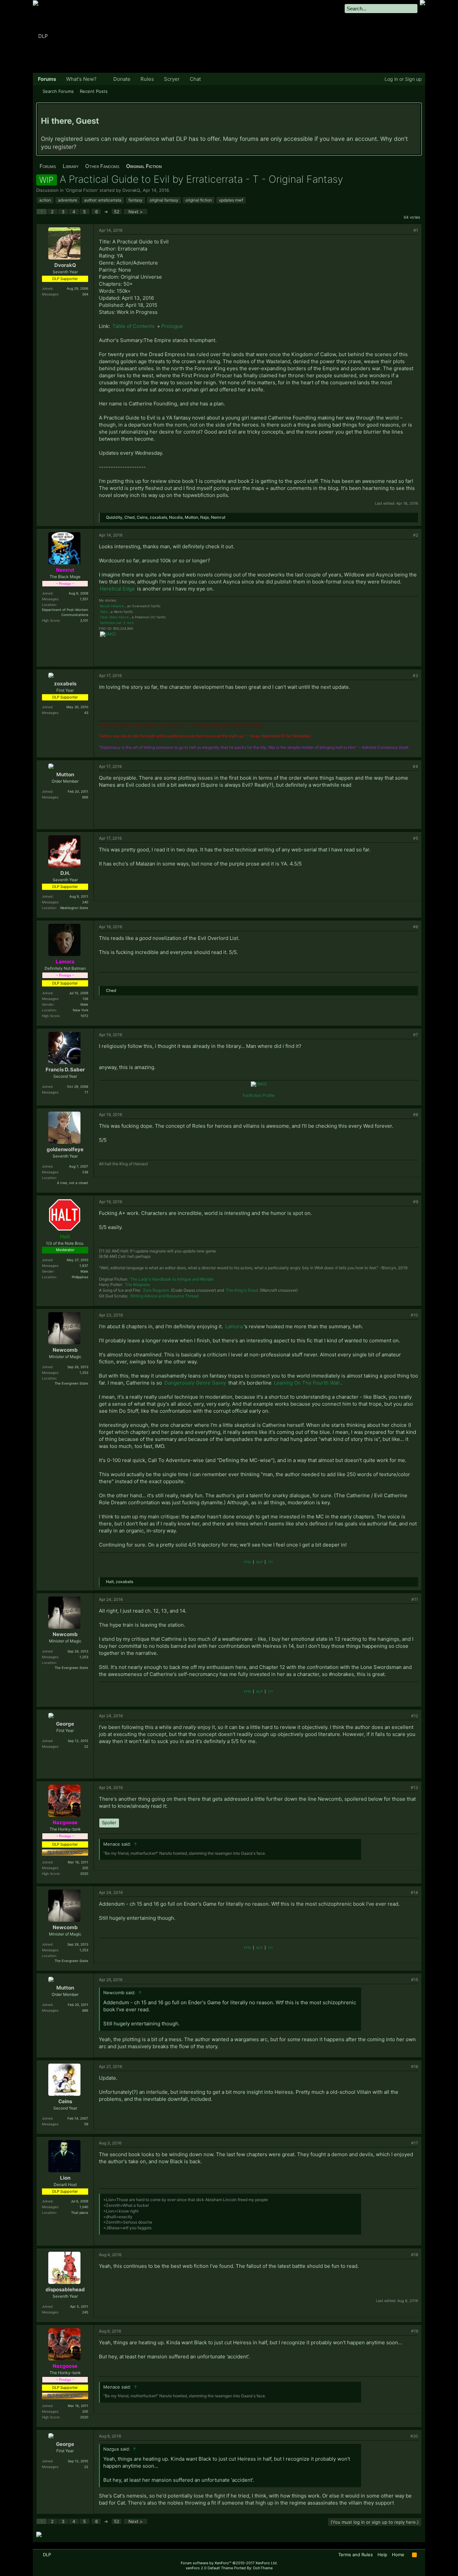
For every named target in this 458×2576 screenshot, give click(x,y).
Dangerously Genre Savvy (195, 1383)
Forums (47, 79)
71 (86, 1092)
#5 (416, 838)
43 (86, 713)
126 (85, 999)
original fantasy (164, 200)
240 (85, 902)
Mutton (191, 517)
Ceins (142, 517)
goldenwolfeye (65, 1149)
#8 (416, 1114)
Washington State (74, 908)
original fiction (199, 200)
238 (85, 1172)
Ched (130, 517)
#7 (416, 1035)
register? (65, 147)
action (45, 200)
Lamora (234, 1326)
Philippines (80, 1277)
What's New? (81, 79)
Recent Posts (94, 91)
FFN (247, 1562)
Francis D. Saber (65, 1070)
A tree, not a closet (73, 1183)
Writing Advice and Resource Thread (164, 1296)
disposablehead (65, 2289)
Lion (65, 2178)
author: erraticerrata (103, 200)
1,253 (84, 1373)
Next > (136, 212)
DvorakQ (131, 190)
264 (85, 294)
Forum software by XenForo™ (229, 2563)
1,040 (84, 2207)
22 (86, 1746)
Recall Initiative (112, 606)
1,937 (84, 1266)
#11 (415, 1599)
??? (270, 1562)
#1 (416, 230)
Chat (195, 79)
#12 (415, 1716)
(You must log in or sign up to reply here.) (375, 2522)
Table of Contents (134, 326)
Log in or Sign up (403, 79)
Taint (104, 612)
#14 (414, 1892)
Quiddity (114, 517)
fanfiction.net (111, 623)
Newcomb (65, 1350)
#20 (414, 2436)
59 (86, 2124)
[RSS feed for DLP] (414, 2555)
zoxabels (158, 517)
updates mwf (231, 200)
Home (398, 2555)
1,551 (84, 599)
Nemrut (218, 517)
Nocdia (176, 517)
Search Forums (58, 91)
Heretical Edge (117, 589)
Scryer (172, 79)
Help (382, 2555)
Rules (147, 79)
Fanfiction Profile (259, 1095)
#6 (416, 927)
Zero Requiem (156, 1290)
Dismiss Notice (416, 110)
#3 (415, 676)
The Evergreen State (71, 1383)
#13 (414, 1787)
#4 (415, 766)
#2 (416, 535)
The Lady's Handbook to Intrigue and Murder (172, 1279)
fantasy (135, 200)
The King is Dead (242, 1290)
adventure (68, 200)
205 (85, 1868)
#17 (415, 2143)
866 (85, 797)
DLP (259, 1562)
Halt (110, 1582)
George (65, 1724)
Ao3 (130, 623)
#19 (415, 2331)
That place (80, 2213)
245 (85, 2312)
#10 (414, 1315)
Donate (122, 79)
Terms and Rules (356, 2555)
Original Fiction (82, 190)
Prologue (172, 326)
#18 (415, 2255)
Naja (205, 517)
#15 (415, 1980)
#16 (415, 2066)
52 (117, 212)
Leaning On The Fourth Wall (307, 1383)
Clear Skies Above (114, 617)
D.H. (65, 873)
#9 (416, 1202)
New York (80, 1010)
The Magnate (137, 1284)
